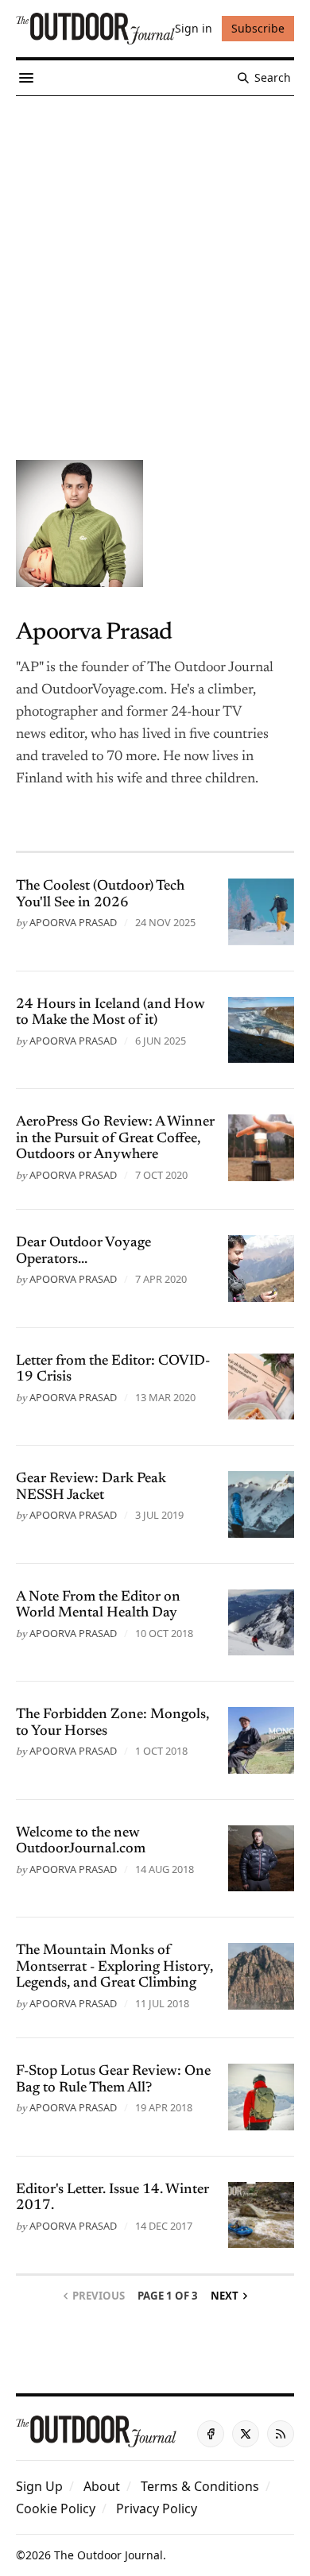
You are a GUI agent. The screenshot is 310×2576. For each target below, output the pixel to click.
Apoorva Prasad (73, 922)
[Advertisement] (155, 259)
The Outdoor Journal (108, 2555)
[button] (39, 2486)
